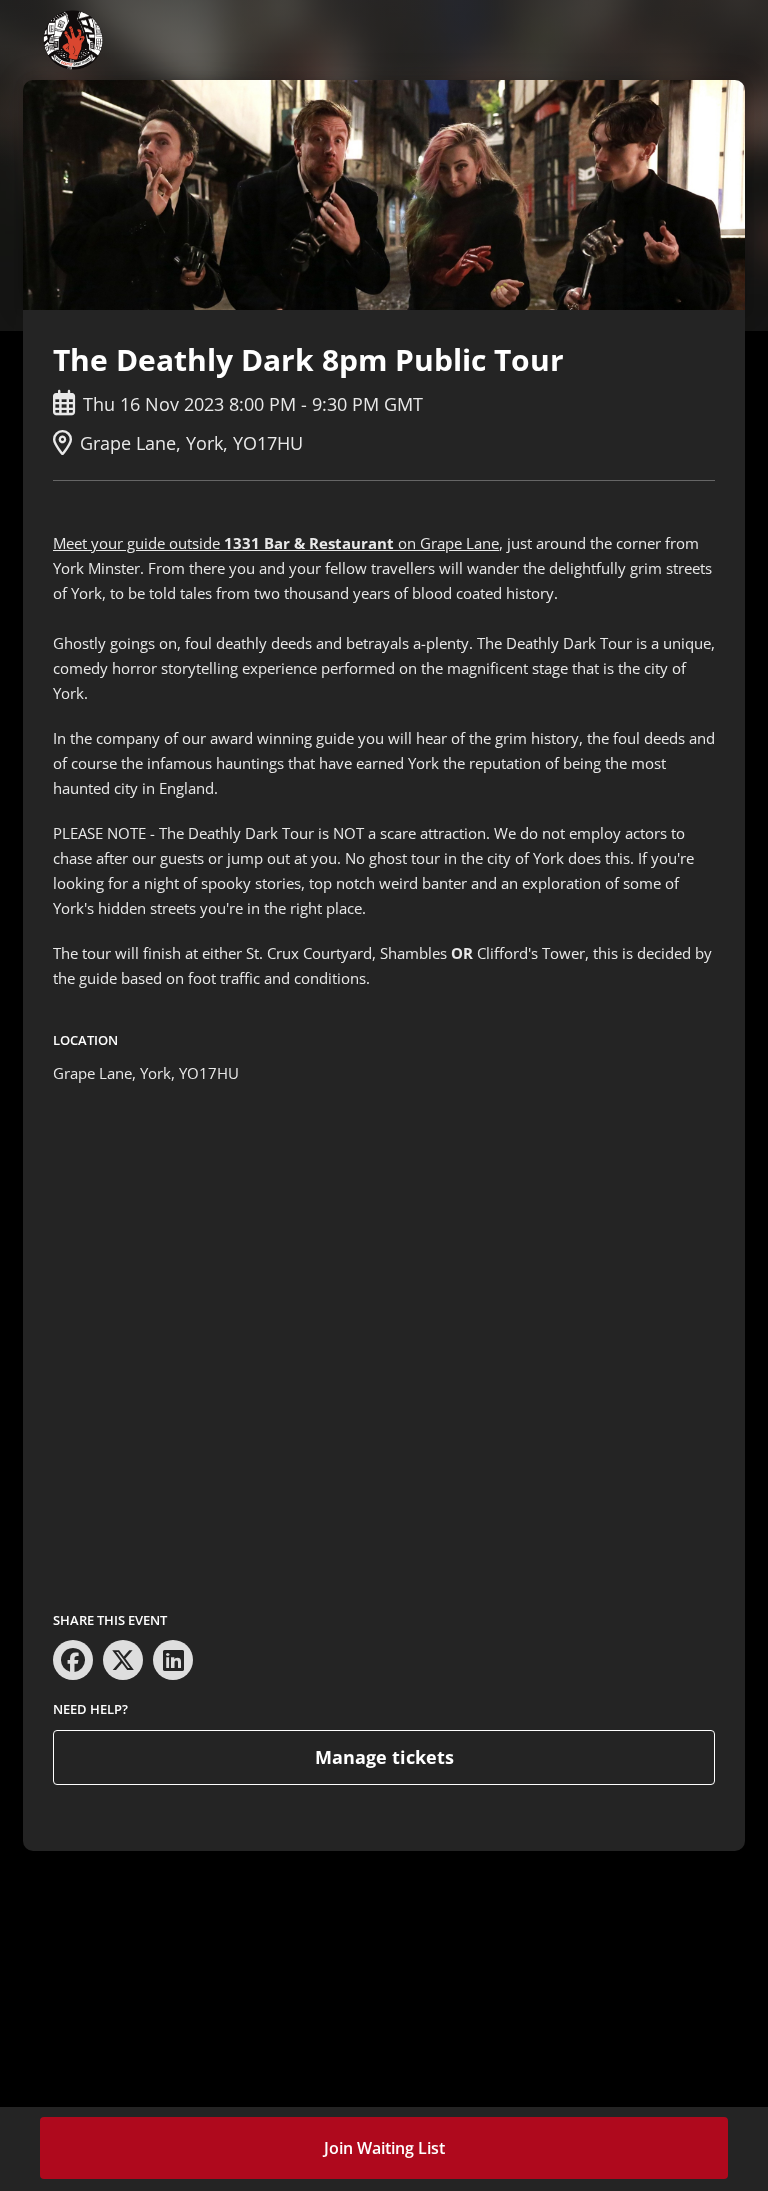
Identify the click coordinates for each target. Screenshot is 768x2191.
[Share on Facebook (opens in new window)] (73, 1660)
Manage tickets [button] (384, 1757)
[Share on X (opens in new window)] (123, 1660)
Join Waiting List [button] (384, 2148)
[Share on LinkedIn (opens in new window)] (173, 1660)
